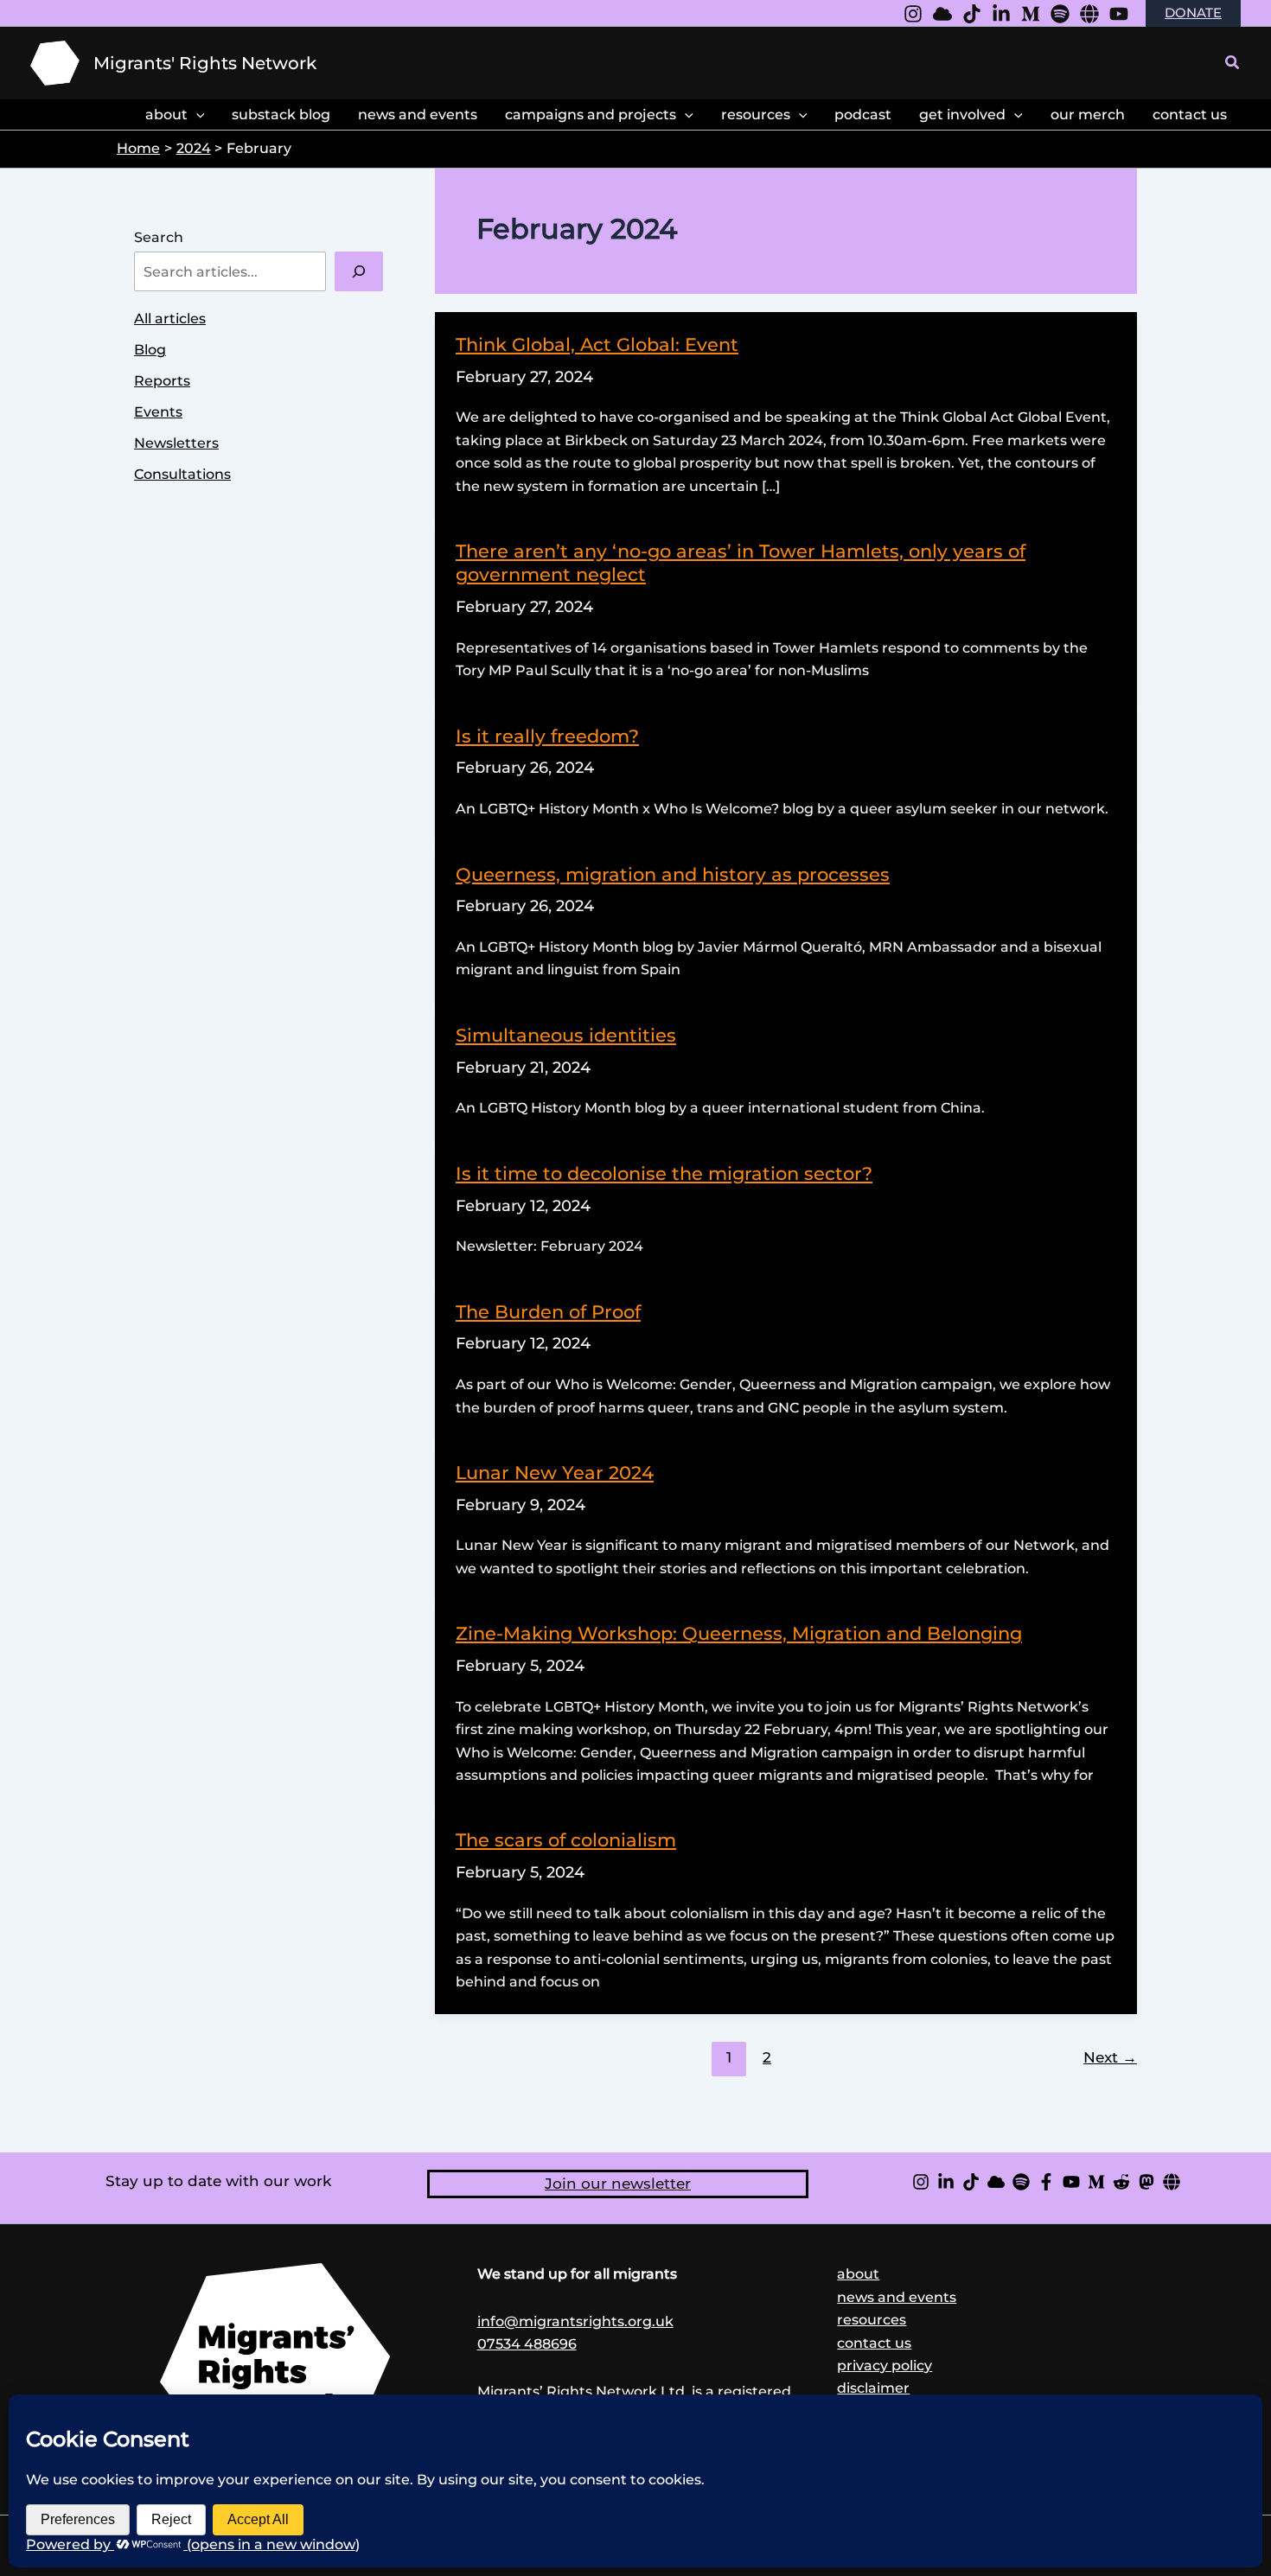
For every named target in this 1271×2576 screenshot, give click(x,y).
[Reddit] (1121, 2182)
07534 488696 (527, 2344)
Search (159, 237)
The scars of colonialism (566, 1840)
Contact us (874, 2343)
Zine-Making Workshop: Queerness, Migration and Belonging (739, 1633)
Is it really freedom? (547, 736)
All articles (170, 319)
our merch (1088, 115)
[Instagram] (913, 14)
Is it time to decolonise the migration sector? (664, 1173)
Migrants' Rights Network (205, 63)
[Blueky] (942, 14)
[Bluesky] (996, 2182)
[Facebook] (1046, 2182)
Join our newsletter (618, 2184)
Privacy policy (885, 2366)
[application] (196, 115)
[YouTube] (1119, 14)
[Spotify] (1060, 14)
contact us (1190, 115)
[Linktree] (1089, 14)
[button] (1233, 63)
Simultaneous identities (566, 1035)
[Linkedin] (1001, 14)
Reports (162, 381)
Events (158, 412)
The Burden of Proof (548, 1312)
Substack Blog (281, 115)
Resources (756, 115)
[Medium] (1031, 14)
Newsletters (176, 443)
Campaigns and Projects (591, 115)
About (166, 115)
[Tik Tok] (972, 14)
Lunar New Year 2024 (555, 1473)
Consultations (182, 474)
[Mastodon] (1146, 2182)
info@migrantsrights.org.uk (575, 2321)
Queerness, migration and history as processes (673, 874)
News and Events (418, 115)
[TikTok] (971, 2182)
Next (1110, 2057)
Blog (150, 350)
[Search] (359, 271)
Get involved (962, 115)
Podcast (863, 115)
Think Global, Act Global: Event (597, 344)
